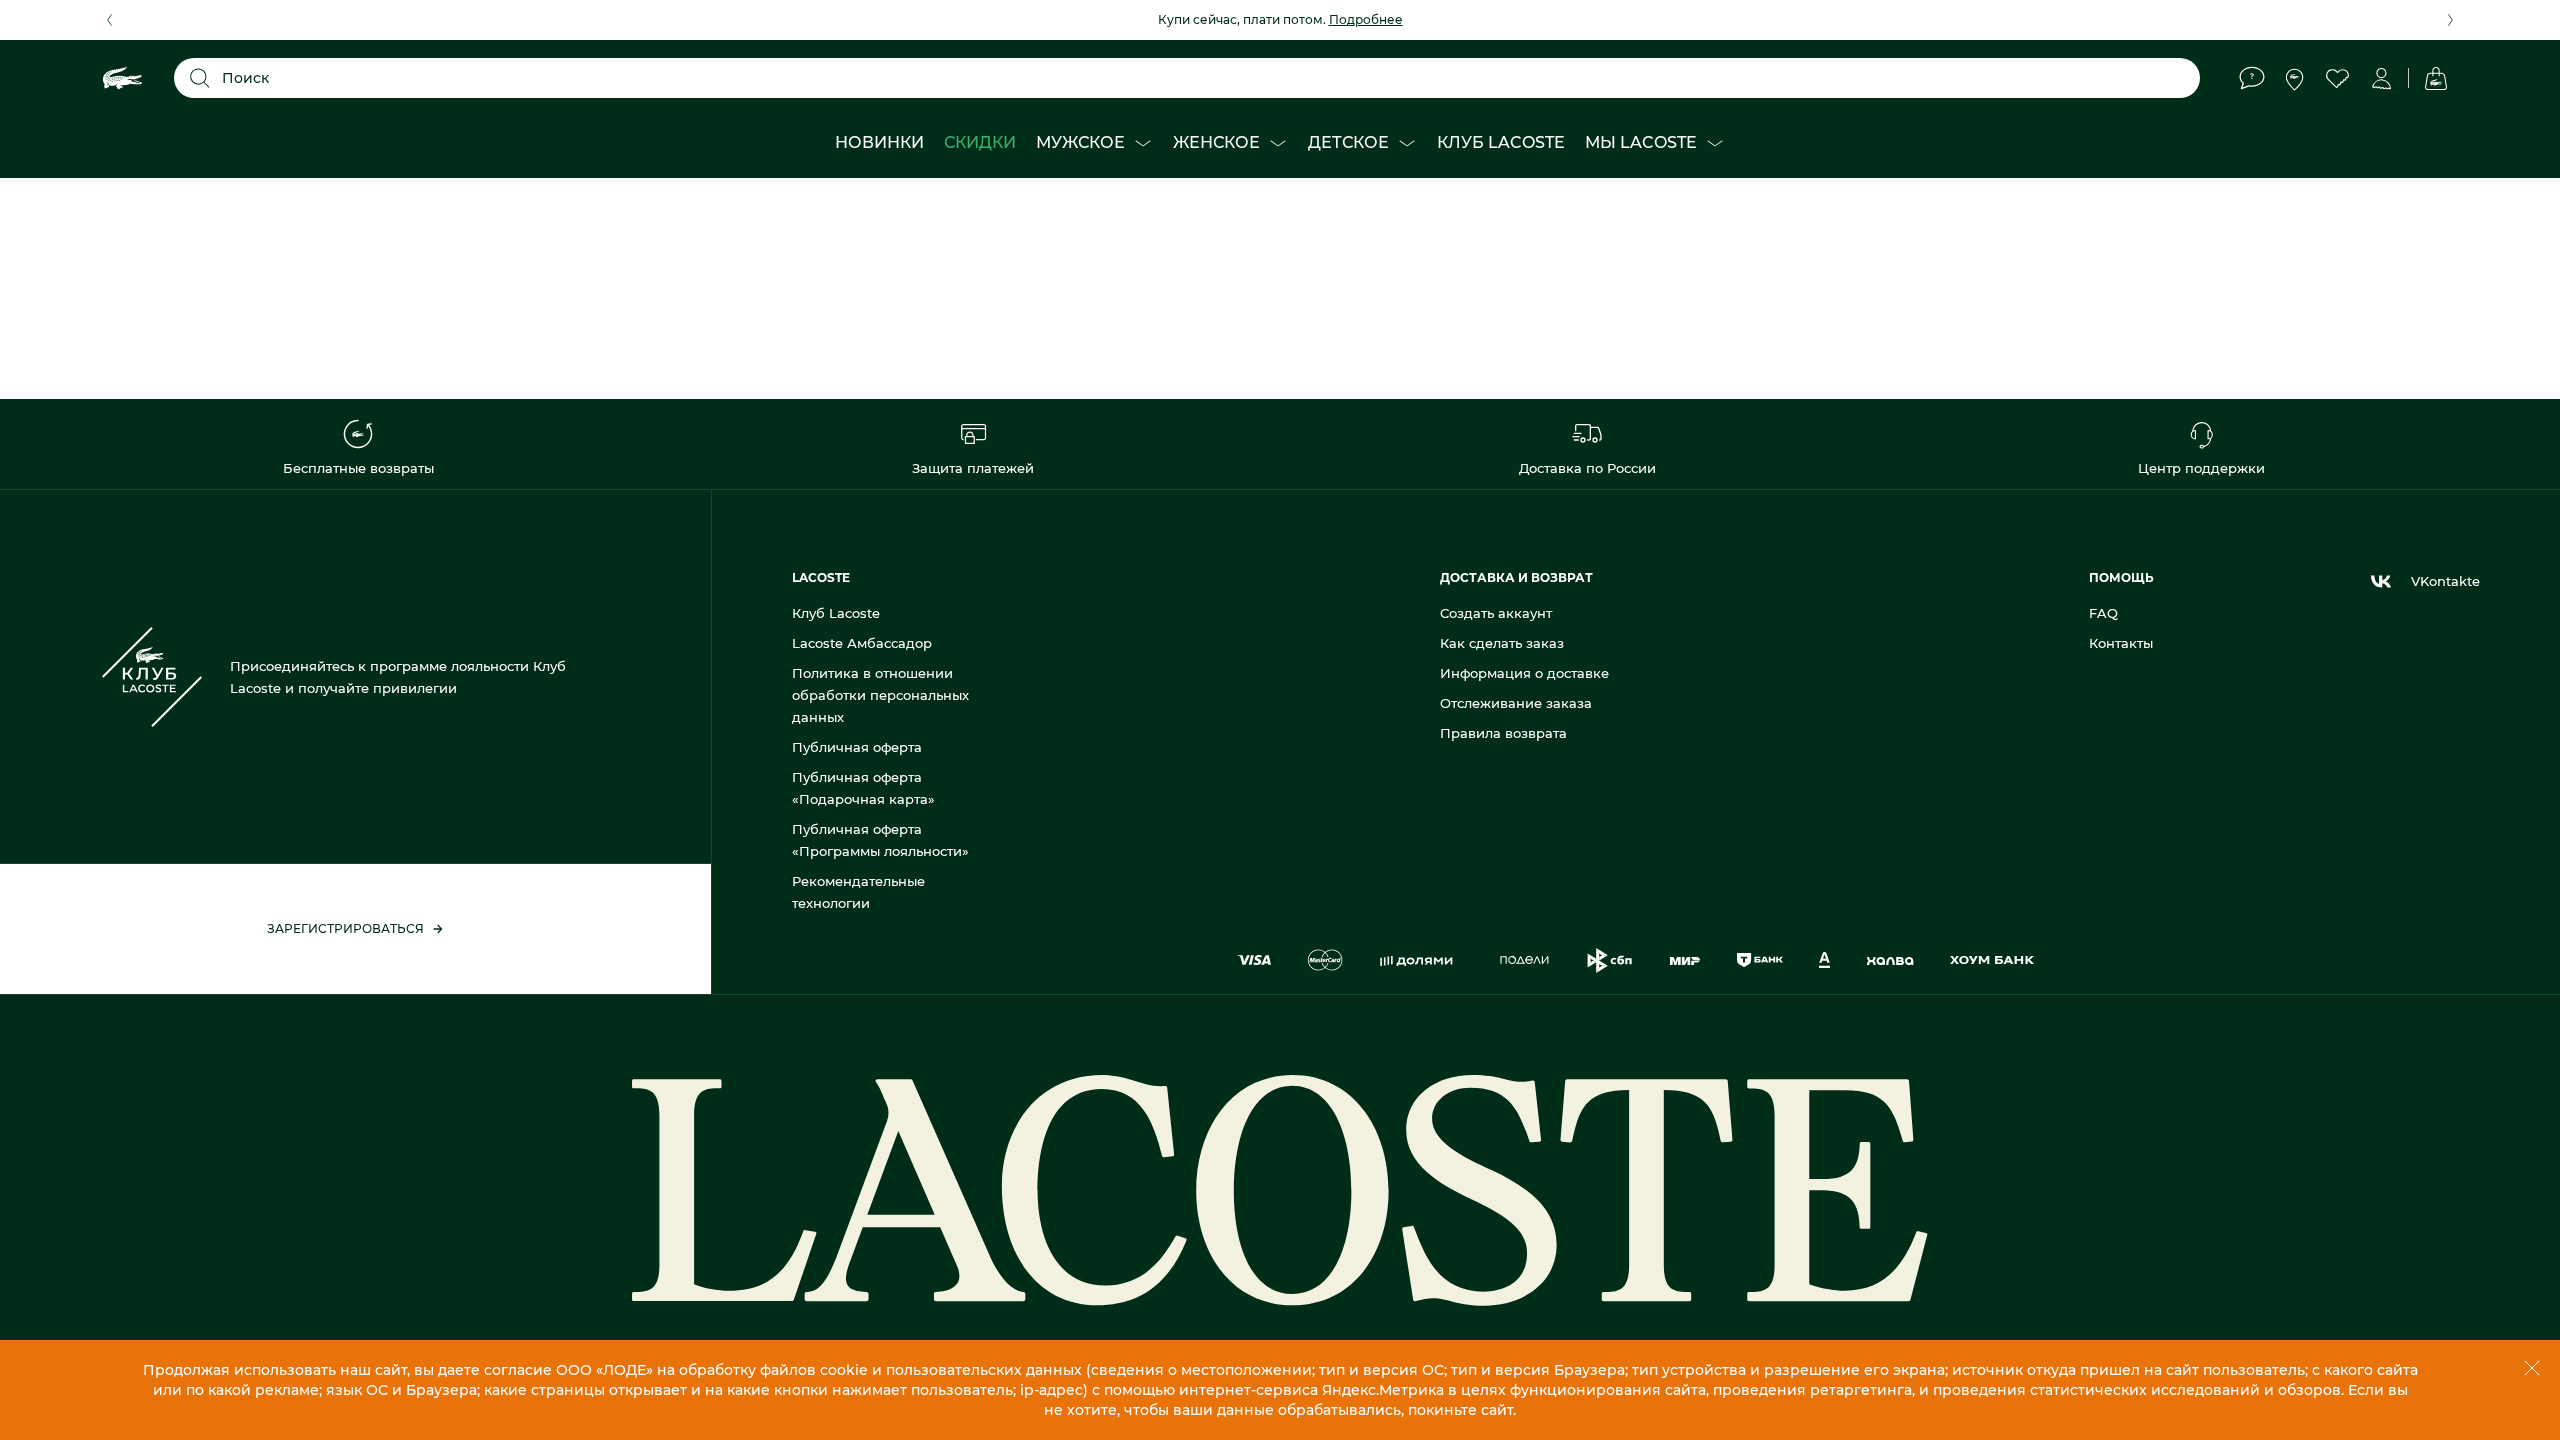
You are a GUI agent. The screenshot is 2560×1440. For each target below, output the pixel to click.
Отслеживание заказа (1516, 703)
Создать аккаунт (1496, 613)
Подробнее (1366, 19)
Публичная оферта (857, 747)
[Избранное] (2338, 78)
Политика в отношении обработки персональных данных (880, 695)
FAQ (2103, 613)
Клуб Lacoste (836, 613)
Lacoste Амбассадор (862, 643)
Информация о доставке (1524, 673)
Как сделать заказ (1502, 643)
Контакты (2121, 643)
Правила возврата (1503, 733)
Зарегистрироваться (345, 928)
